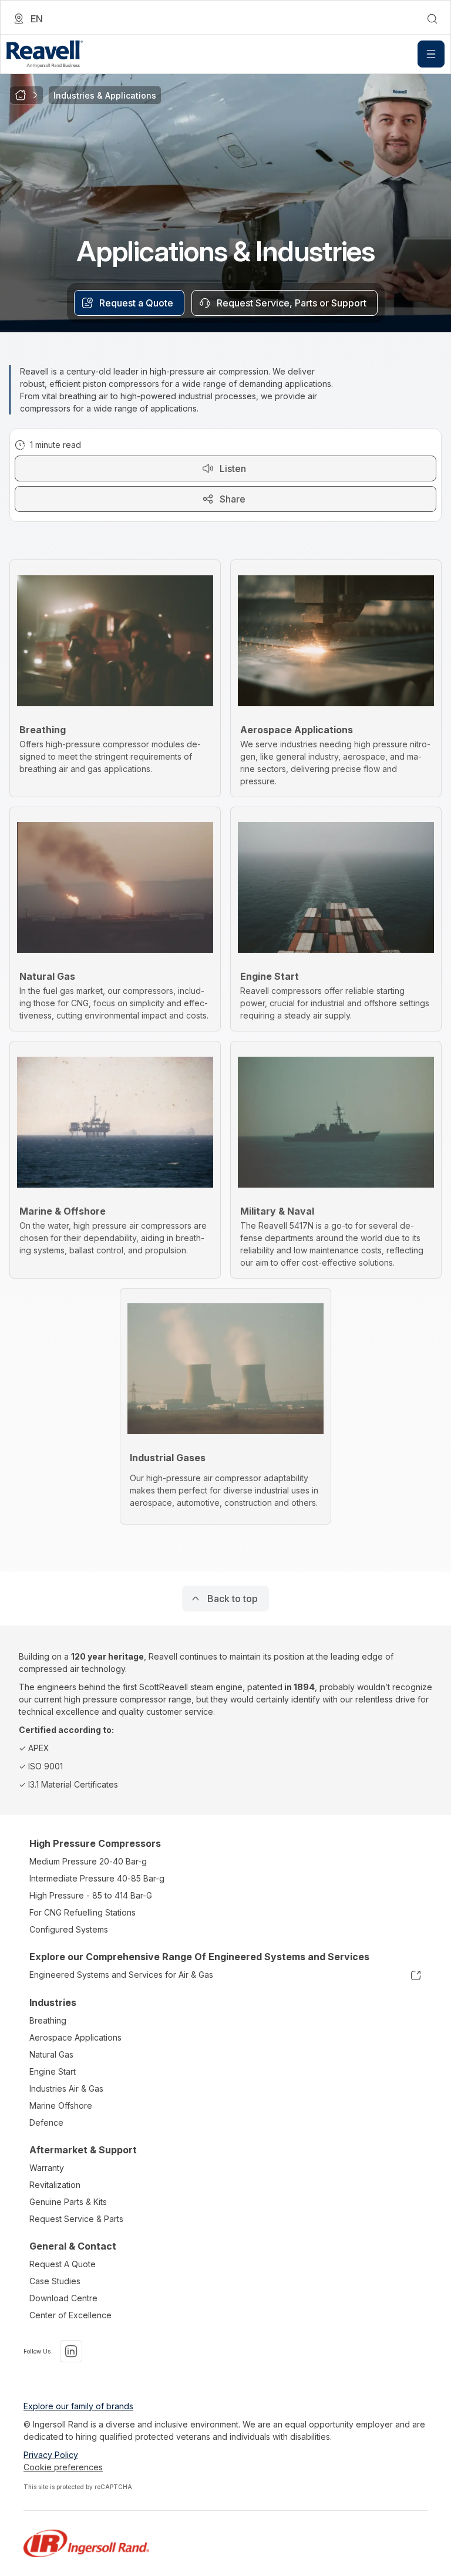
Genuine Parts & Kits (68, 2202)
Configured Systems (69, 1929)
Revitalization (55, 2185)
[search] (432, 19)
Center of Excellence (70, 2315)
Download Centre (63, 2298)
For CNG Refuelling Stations (83, 1912)
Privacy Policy (51, 2455)
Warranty (47, 2168)
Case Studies (55, 2281)
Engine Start (53, 2071)
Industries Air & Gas (66, 2088)
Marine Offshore (61, 2105)
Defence (46, 2122)
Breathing (48, 2020)
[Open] (431, 54)
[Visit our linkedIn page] (71, 2351)
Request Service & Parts (76, 2219)
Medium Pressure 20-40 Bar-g (88, 1861)
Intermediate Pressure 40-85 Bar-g (97, 1878)
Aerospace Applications (75, 2037)
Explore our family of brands (78, 2406)
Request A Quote (63, 2264)
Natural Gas (51, 2054)
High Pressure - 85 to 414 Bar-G (91, 1895)
